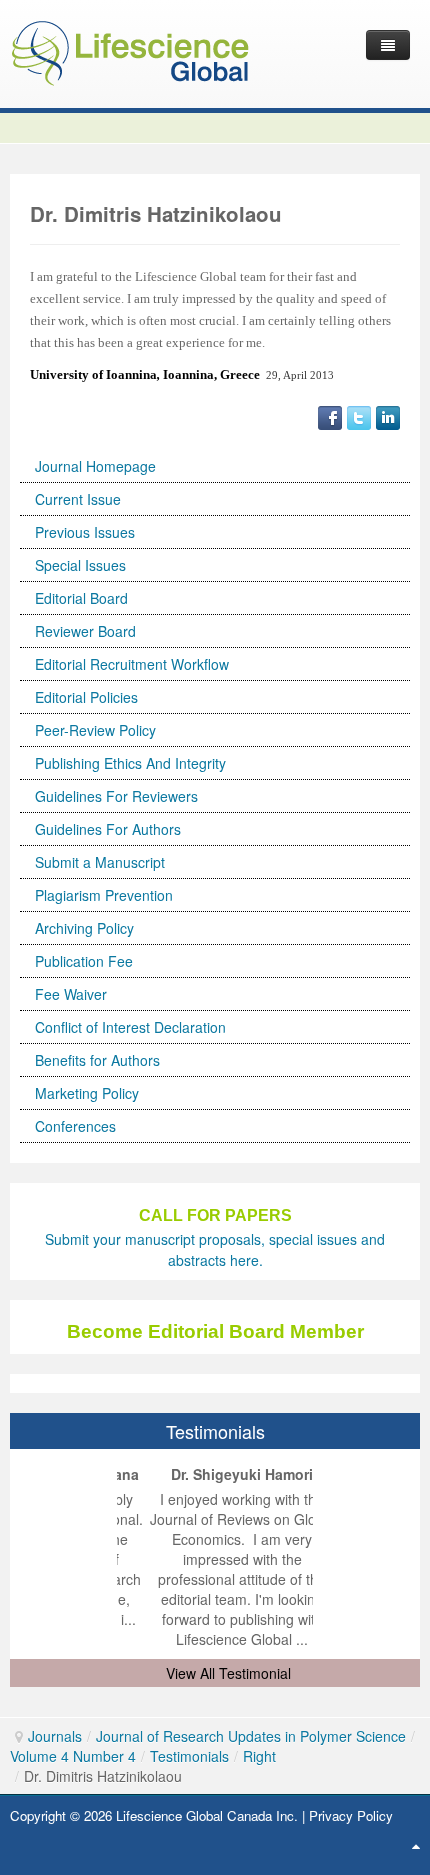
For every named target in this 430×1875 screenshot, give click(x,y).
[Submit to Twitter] (359, 416)
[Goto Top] (416, 1845)
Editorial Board (81, 598)
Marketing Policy (87, 1093)
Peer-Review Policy (95, 730)
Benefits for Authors (97, 1060)
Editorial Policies (86, 697)
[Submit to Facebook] (330, 416)
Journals (55, 1736)
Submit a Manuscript (100, 862)
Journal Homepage (95, 466)
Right (259, 1756)
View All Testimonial (228, 1673)
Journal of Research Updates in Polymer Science (251, 1736)
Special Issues (80, 565)
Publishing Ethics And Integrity (130, 763)
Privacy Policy (351, 1815)
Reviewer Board (85, 631)
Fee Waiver (71, 994)
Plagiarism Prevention (104, 895)
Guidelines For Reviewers (116, 796)
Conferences (75, 1126)
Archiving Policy (84, 928)
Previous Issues (85, 532)
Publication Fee (84, 961)
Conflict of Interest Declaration (130, 1027)
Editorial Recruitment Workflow (132, 664)
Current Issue (78, 499)
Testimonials (189, 1756)
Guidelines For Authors (108, 829)
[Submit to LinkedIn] (388, 416)
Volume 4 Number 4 (73, 1756)
